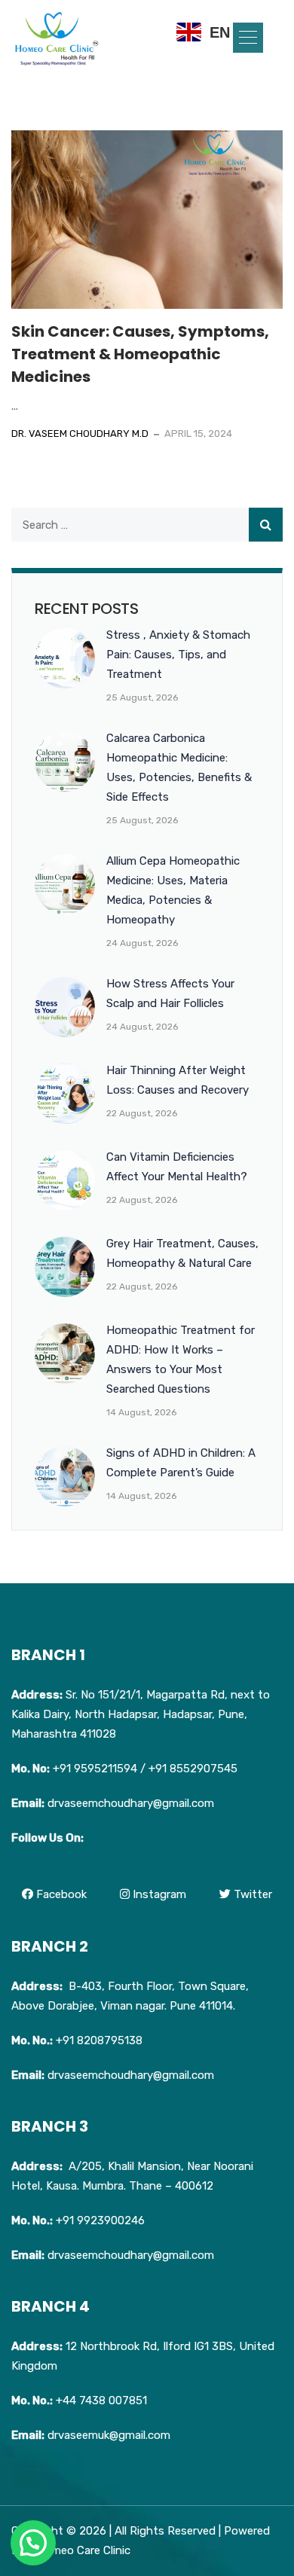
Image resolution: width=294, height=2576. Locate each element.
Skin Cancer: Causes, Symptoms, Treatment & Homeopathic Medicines (140, 354)
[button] (248, 38)
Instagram (158, 1894)
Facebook (60, 1894)
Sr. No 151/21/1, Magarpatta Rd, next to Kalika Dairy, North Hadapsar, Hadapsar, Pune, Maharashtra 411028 (141, 1714)
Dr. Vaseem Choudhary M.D (80, 433)
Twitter (251, 1894)
